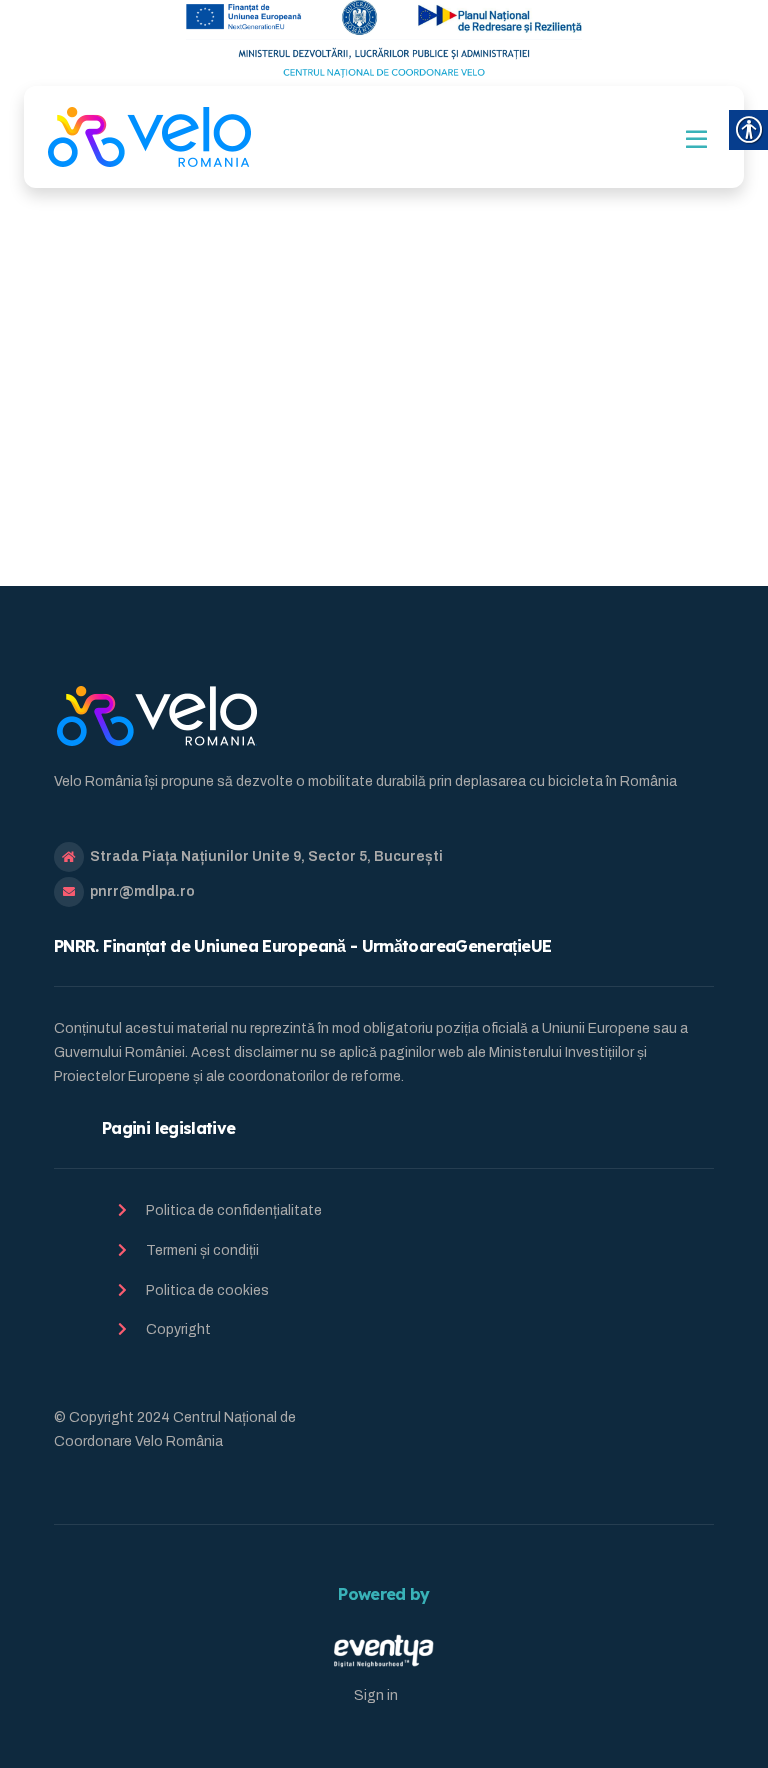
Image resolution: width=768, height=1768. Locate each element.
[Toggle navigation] (696, 139)
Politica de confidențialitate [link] (234, 1210)
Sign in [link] (376, 1695)
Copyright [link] (178, 1329)
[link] (149, 137)
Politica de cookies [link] (207, 1290)
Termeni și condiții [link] (202, 1250)
